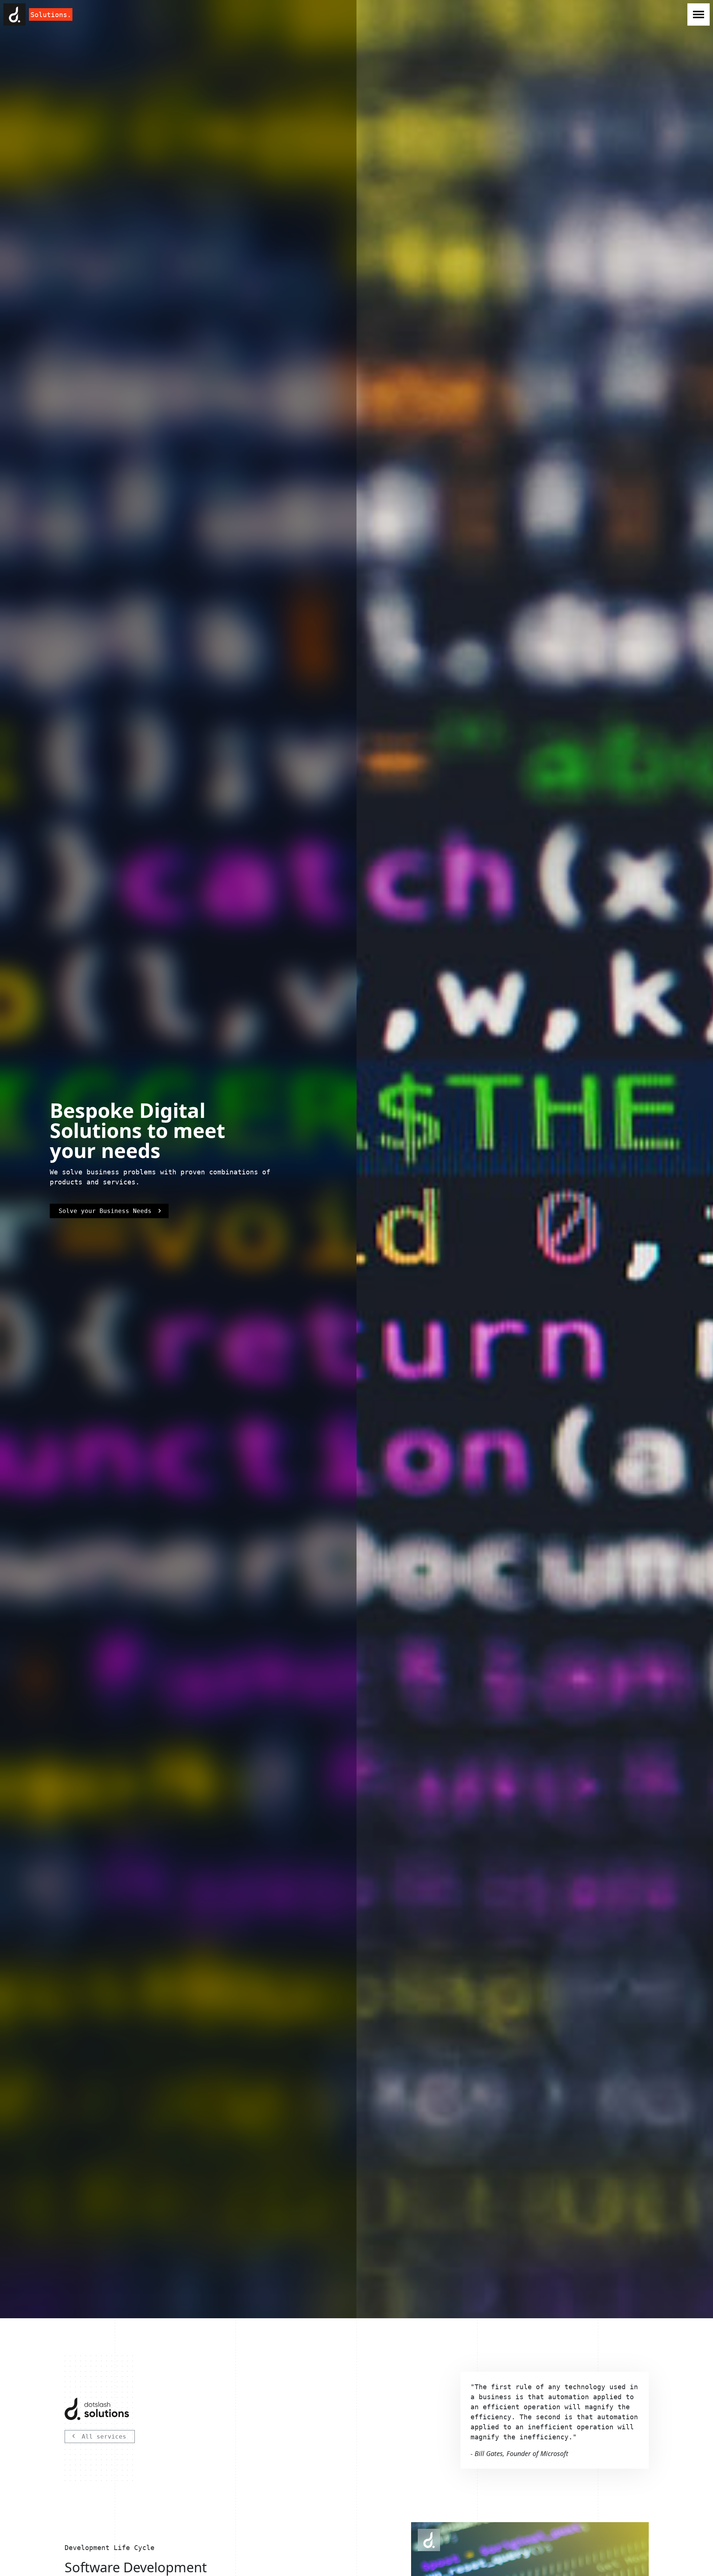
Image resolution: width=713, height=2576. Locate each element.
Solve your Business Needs (105, 1211)
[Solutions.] (14, 14)
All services (104, 2437)
